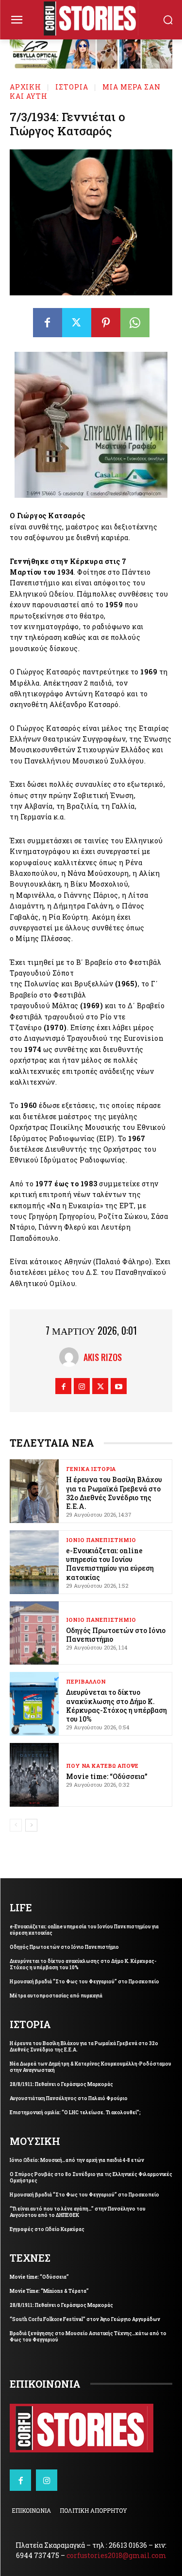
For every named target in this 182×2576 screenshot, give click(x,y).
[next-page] (31, 1825)
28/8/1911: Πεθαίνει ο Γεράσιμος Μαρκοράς (61, 2084)
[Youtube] (119, 1386)
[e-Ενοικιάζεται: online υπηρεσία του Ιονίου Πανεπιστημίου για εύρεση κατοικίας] (34, 1562)
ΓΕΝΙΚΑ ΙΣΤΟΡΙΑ (91, 1469)
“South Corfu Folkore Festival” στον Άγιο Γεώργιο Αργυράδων (85, 2319)
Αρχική (25, 87)
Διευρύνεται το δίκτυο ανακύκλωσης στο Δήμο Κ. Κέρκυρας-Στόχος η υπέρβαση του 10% (116, 1705)
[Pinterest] (106, 323)
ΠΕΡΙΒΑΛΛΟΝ (86, 1681)
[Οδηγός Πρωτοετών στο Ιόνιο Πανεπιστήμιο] (34, 1633)
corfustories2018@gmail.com (116, 2555)
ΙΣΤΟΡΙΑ (72, 87)
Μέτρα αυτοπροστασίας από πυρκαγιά (56, 1996)
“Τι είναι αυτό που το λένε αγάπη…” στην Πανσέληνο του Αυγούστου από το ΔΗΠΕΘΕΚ (78, 2212)
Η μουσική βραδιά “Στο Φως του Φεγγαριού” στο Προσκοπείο (84, 1982)
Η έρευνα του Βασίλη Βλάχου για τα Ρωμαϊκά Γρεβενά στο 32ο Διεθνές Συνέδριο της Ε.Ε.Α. (114, 1493)
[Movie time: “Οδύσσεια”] (34, 1775)
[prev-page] (16, 1825)
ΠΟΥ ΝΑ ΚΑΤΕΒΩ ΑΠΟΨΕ (102, 1766)
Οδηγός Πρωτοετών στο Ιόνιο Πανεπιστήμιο (64, 1947)
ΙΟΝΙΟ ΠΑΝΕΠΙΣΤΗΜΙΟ (101, 1540)
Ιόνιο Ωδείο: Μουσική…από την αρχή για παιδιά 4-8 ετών (77, 2160)
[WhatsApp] (135, 323)
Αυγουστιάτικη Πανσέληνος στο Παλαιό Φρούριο (69, 2098)
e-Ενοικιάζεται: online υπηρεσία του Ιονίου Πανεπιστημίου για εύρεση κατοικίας (110, 1564)
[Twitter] (77, 323)
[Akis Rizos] (71, 1357)
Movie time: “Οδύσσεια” (107, 1776)
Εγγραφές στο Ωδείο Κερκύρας (47, 2229)
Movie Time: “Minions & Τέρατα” (49, 2291)
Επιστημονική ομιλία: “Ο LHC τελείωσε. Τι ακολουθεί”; (75, 2113)
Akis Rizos (103, 1357)
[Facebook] (48, 323)
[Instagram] (82, 1386)
